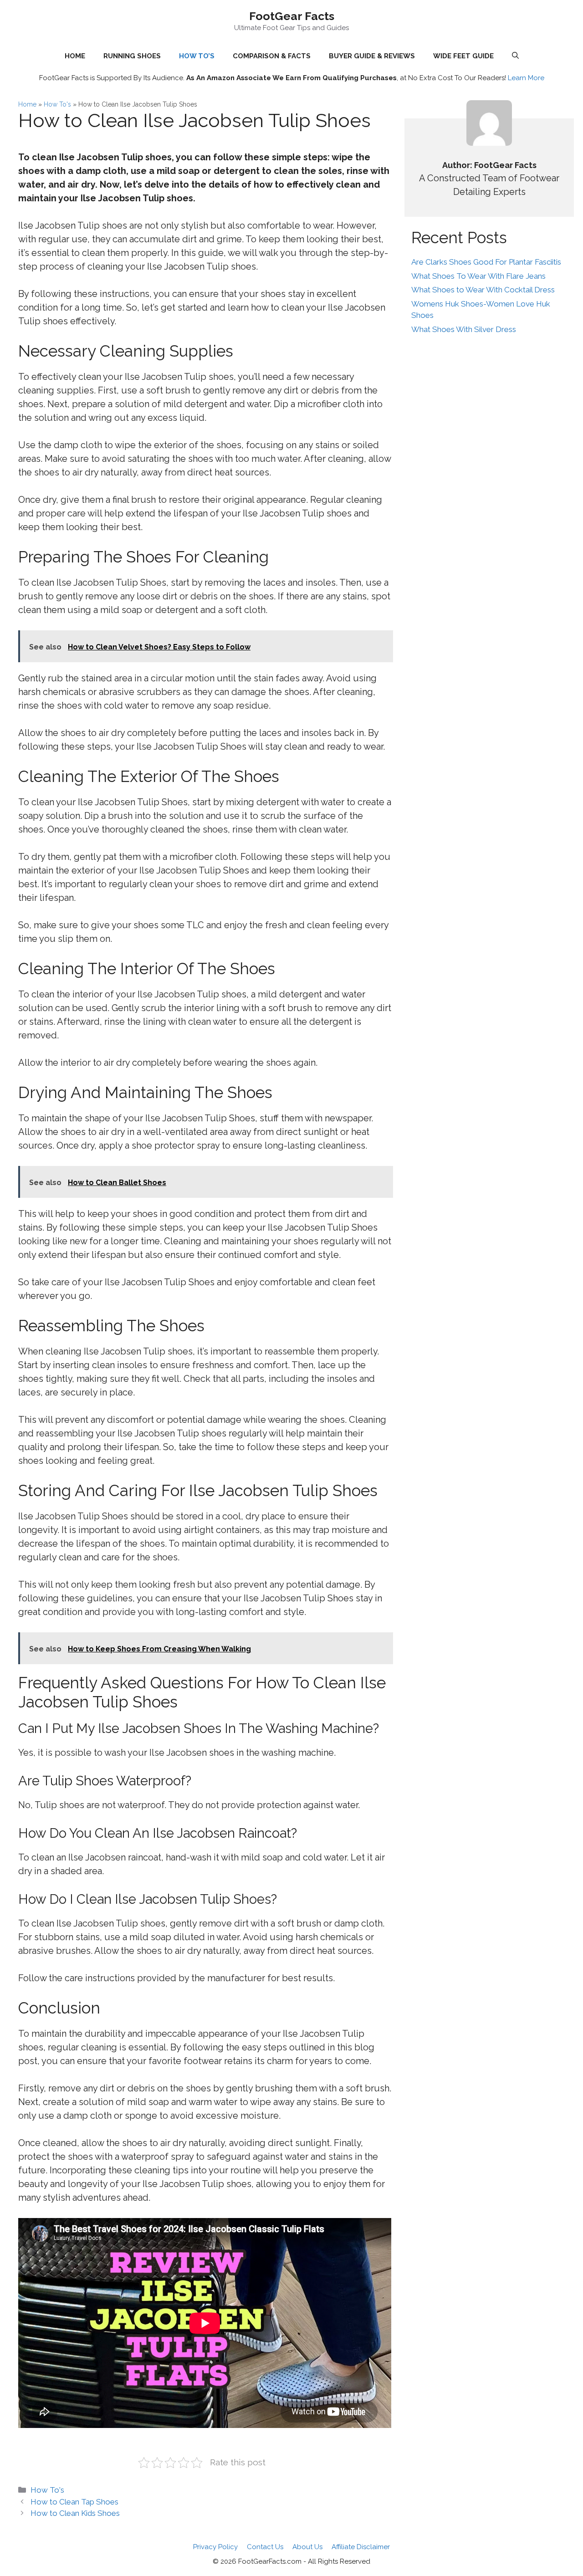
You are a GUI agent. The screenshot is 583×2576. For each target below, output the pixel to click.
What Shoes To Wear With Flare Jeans (478, 276)
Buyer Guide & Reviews (372, 56)
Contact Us (265, 2547)
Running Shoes (132, 56)
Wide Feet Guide (463, 56)
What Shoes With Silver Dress (464, 329)
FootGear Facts (292, 16)
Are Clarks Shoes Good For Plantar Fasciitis (486, 262)
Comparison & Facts (272, 56)
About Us (307, 2547)
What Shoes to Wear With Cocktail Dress (483, 290)
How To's (57, 104)
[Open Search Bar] (515, 56)
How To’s (197, 56)
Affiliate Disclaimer (361, 2547)
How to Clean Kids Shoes (75, 2513)
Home (27, 104)
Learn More (526, 78)
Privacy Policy (215, 2547)
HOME (75, 56)
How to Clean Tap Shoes (74, 2502)
